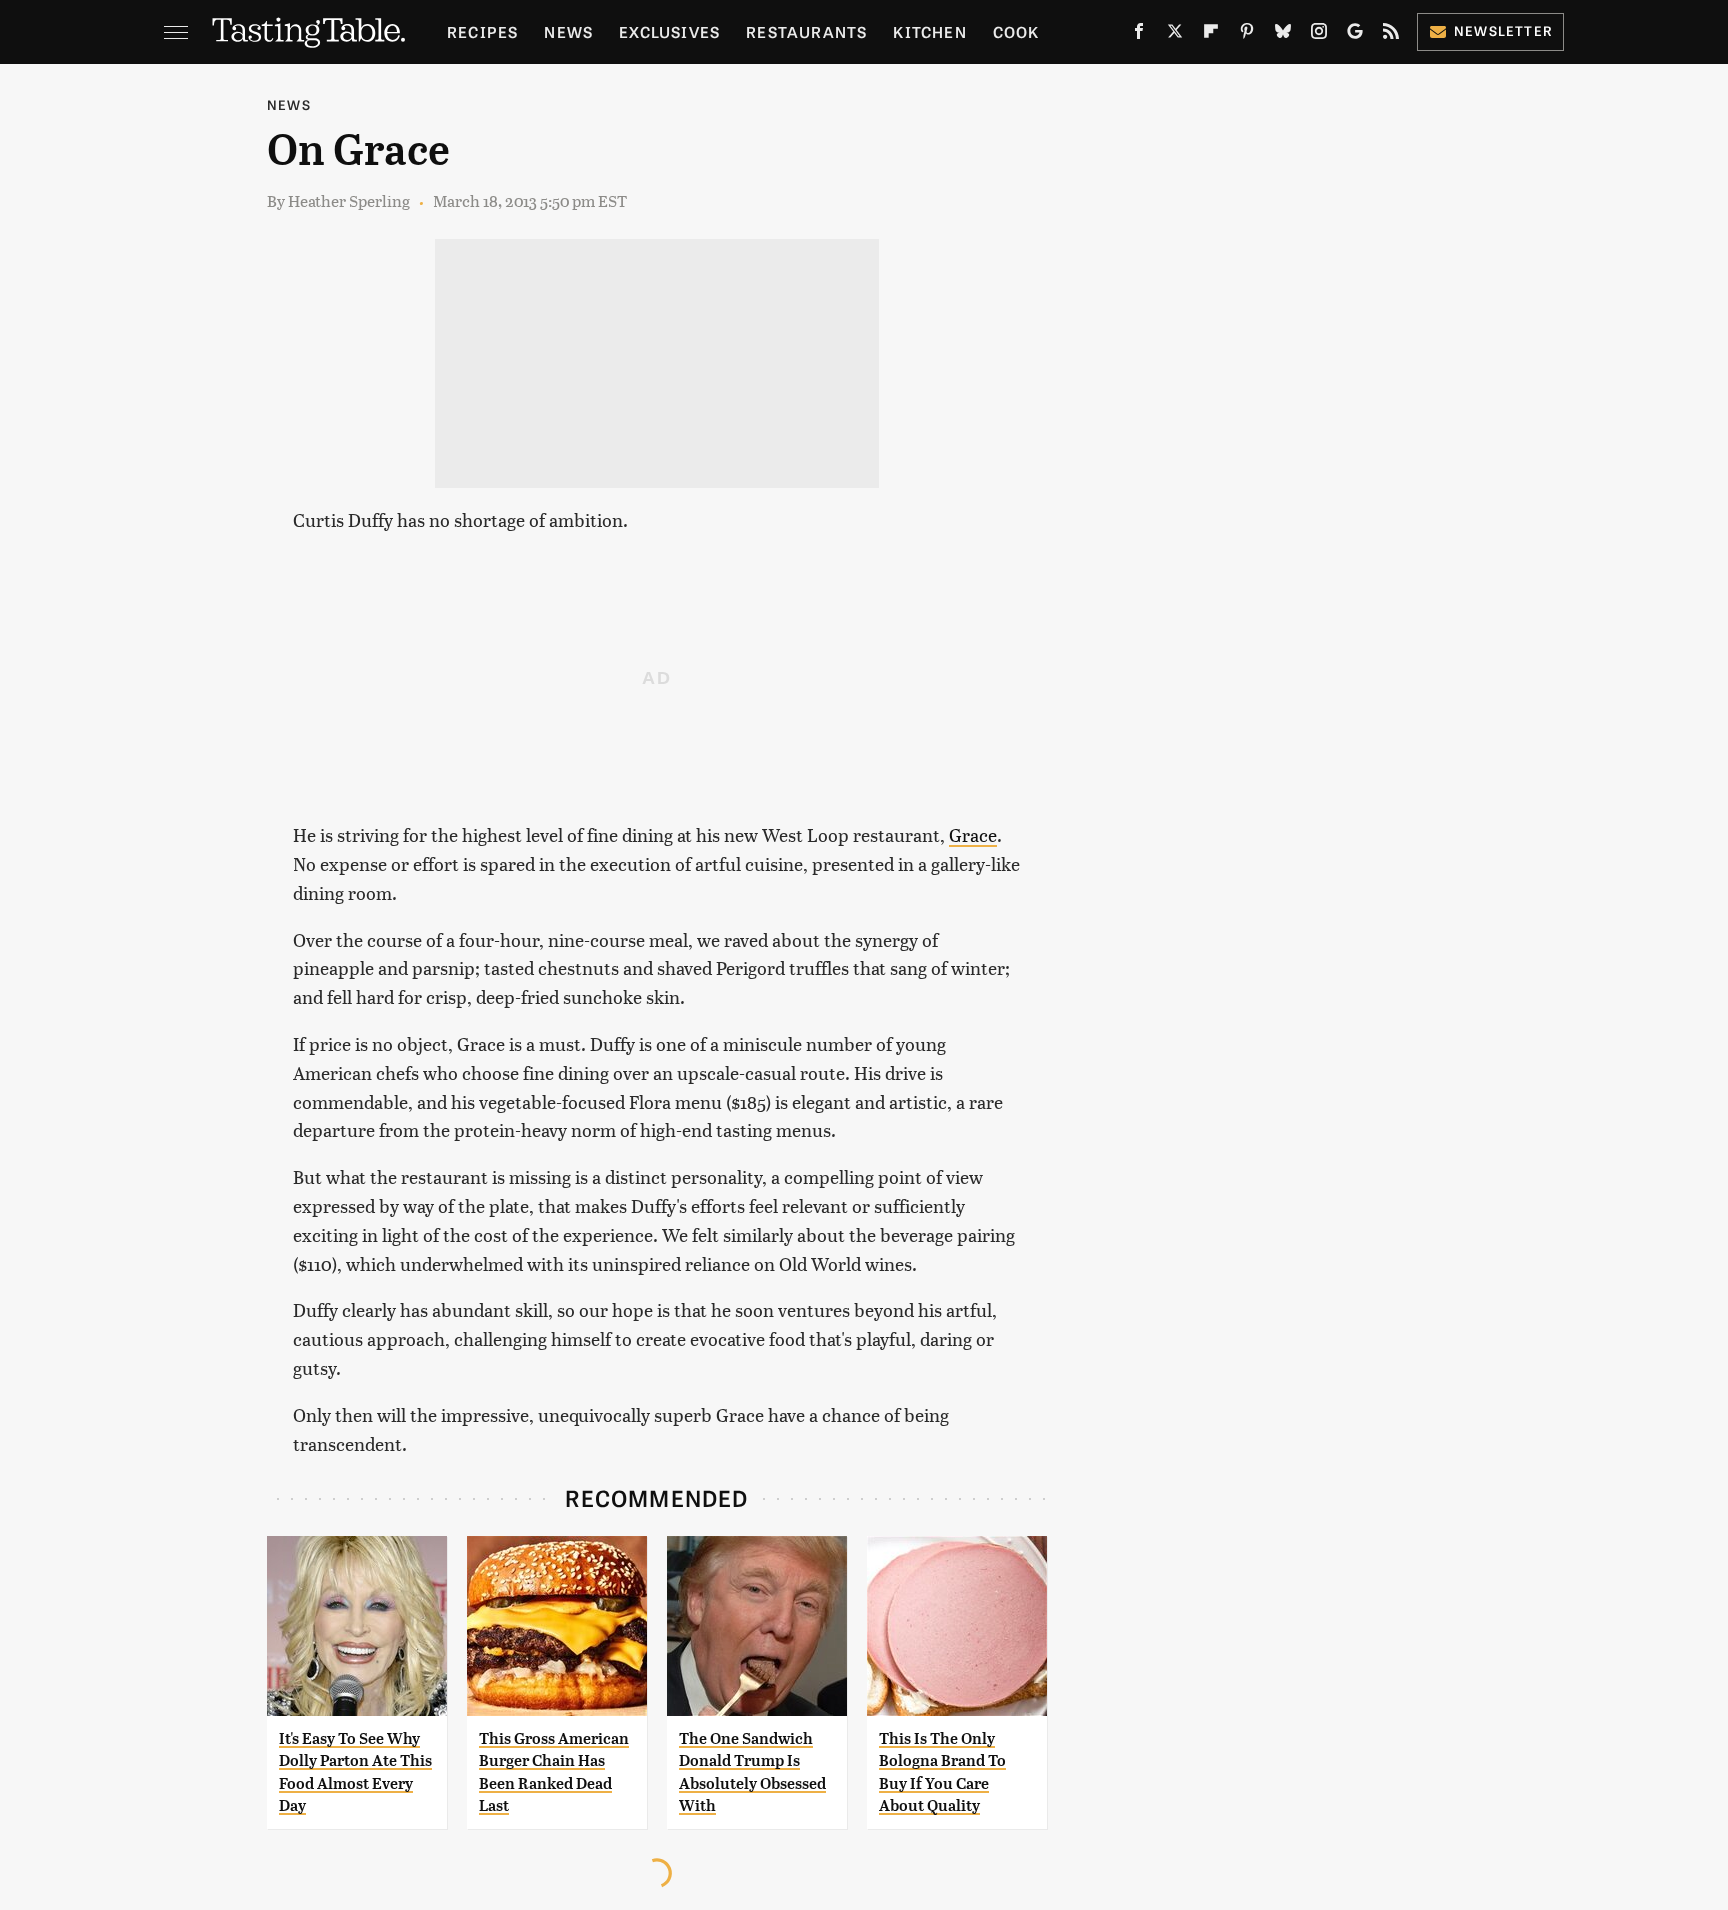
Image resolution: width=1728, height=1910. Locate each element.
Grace (973, 834)
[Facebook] (1139, 35)
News (568, 31)
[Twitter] (1175, 35)
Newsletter (1503, 30)
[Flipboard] (1211, 35)
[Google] (1355, 35)
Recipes (482, 31)
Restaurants (806, 31)
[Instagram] (1319, 35)
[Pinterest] (1247, 35)
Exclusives (669, 31)
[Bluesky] (1283, 35)
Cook (1016, 31)
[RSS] (1391, 35)
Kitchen (929, 31)
